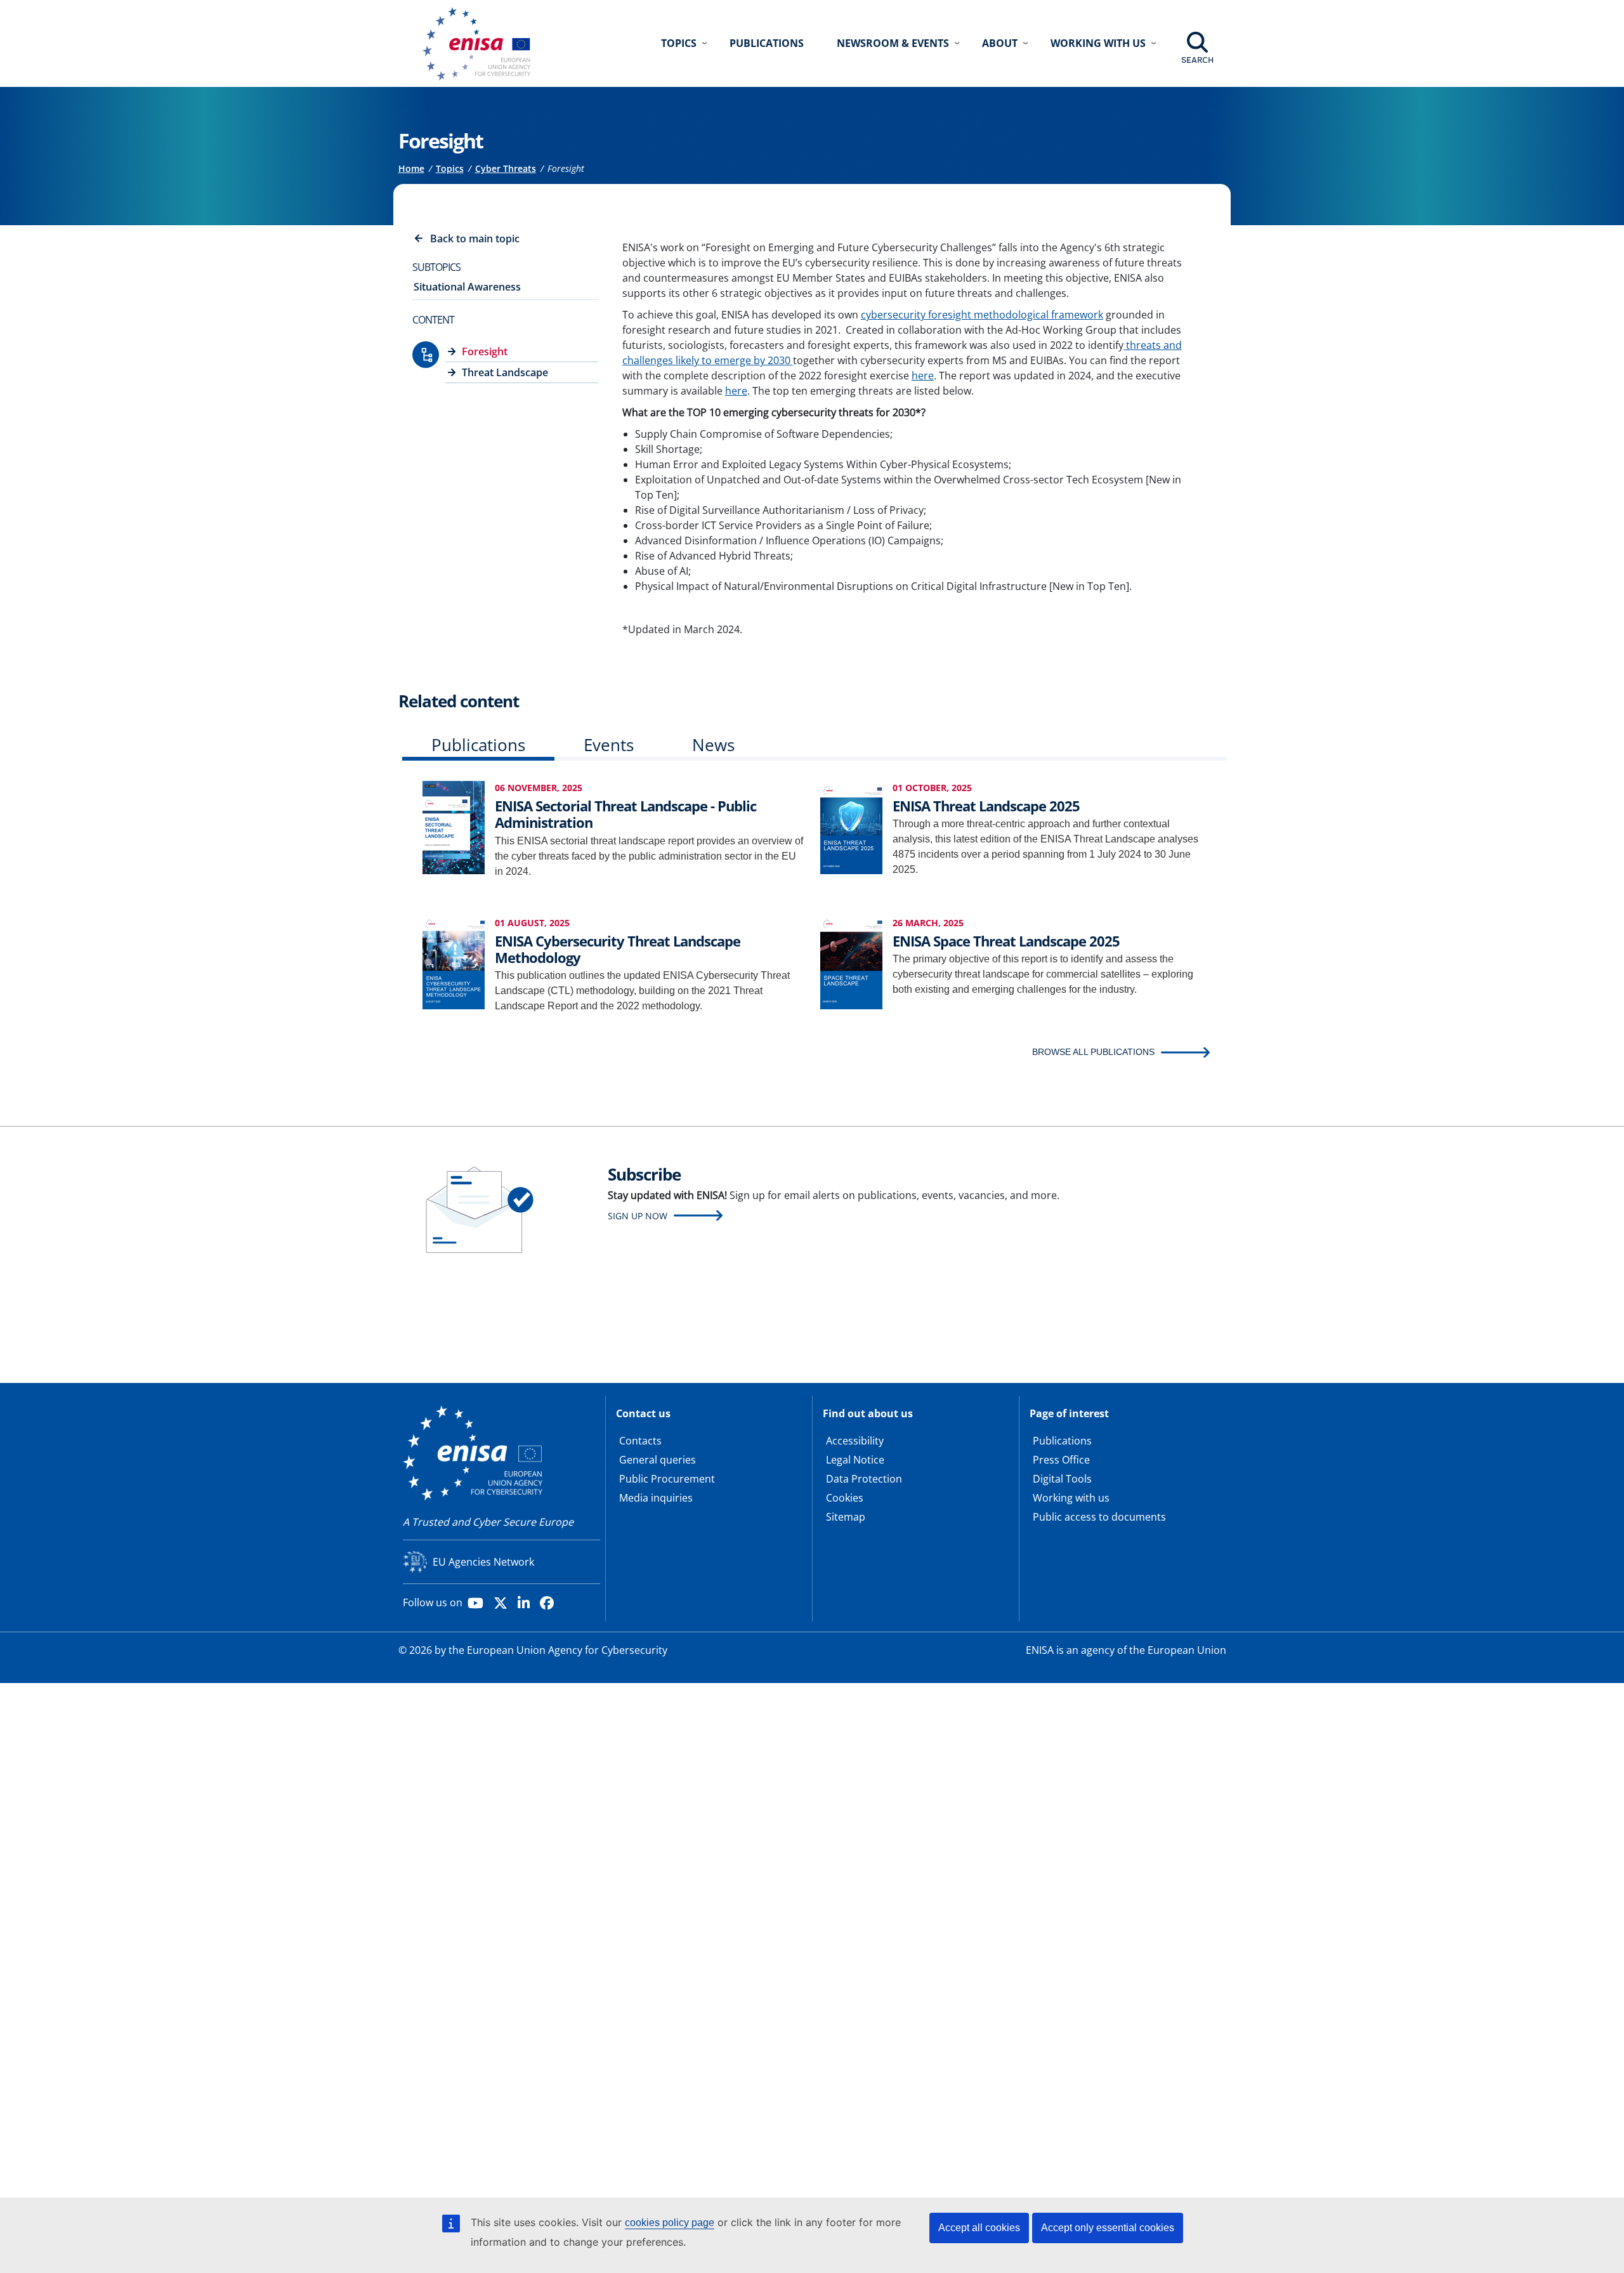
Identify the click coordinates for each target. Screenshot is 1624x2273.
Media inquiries (656, 1498)
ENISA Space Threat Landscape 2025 (1006, 941)
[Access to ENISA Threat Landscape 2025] (851, 826)
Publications (767, 43)
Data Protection (864, 1479)
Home (411, 168)
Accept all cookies (979, 2228)
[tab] (478, 748)
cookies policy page (670, 2223)
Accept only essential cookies (1108, 2228)
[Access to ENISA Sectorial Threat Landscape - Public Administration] (454, 826)
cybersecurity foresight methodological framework (982, 315)
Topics (450, 168)
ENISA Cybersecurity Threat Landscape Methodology (618, 949)
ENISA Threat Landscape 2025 (986, 806)
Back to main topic (475, 239)
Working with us (1071, 1498)
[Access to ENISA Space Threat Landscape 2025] (851, 961)
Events (609, 745)
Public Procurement (667, 1479)
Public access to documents (1099, 1517)
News (713, 745)
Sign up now (638, 1216)
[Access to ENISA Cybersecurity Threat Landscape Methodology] (454, 961)
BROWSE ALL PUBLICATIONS (1093, 1052)
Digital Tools (1062, 1479)
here (923, 376)
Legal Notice (855, 1460)
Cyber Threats (506, 168)
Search (1197, 60)
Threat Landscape (505, 372)
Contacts (640, 1441)
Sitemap (846, 1517)
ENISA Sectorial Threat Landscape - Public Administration (625, 814)
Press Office (1061, 1460)
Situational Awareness (467, 287)
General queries (658, 1460)
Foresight (485, 351)
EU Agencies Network (483, 1562)
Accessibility (855, 1441)
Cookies (845, 1498)
